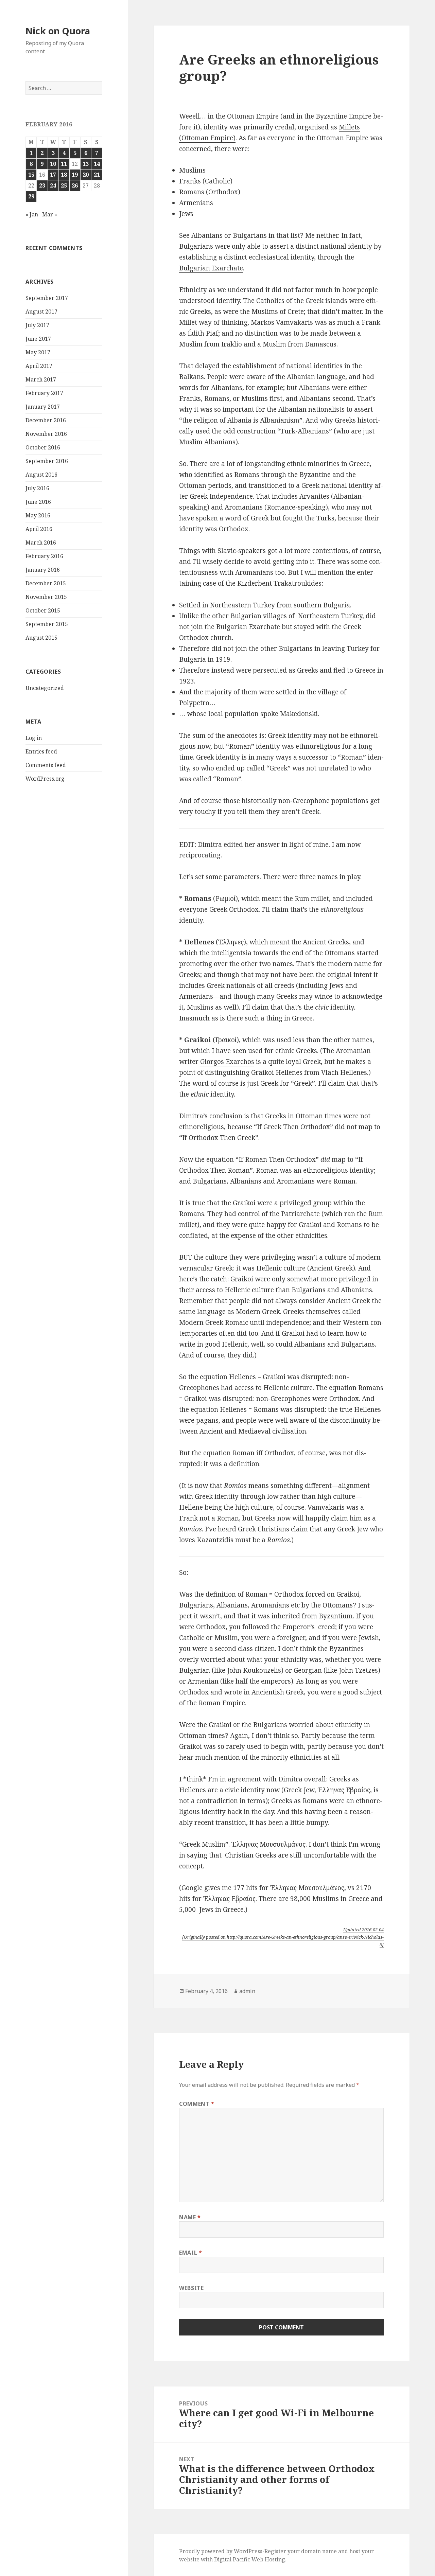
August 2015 (41, 638)
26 (75, 185)
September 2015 (47, 624)
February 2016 (44, 556)
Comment (197, 2104)
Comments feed (46, 765)
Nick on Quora (58, 31)
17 (53, 175)
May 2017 (38, 352)
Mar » (50, 214)
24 (53, 185)
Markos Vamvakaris (282, 322)
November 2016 (46, 434)
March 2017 (41, 379)
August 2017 (41, 312)
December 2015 (46, 583)
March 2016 (41, 543)
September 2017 (47, 298)
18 (64, 175)
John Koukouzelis (254, 1670)
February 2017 (44, 393)
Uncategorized (45, 688)
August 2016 (41, 475)
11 (64, 164)
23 (42, 185)
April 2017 (39, 366)
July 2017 (37, 325)
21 (97, 175)
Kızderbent (255, 583)
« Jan (32, 214)
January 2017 (43, 407)
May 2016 (38, 515)
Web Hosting (268, 2559)
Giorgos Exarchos (227, 1062)
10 (53, 164)
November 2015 (46, 597)
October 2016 (43, 447)
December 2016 (46, 420)
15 (31, 175)
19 (75, 175)
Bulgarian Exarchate (211, 268)
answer (268, 845)
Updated (363, 1930)
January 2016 (43, 570)
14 (97, 164)
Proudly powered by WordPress (221, 2551)
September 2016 (47, 461)
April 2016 (39, 529)
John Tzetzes (358, 1670)
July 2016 (37, 488)
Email (190, 2253)
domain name (319, 2551)
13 (86, 164)
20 (86, 175)
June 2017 (38, 339)
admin (247, 1991)
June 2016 (38, 502)
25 (64, 185)
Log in (34, 738)
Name (190, 2217)
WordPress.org (45, 779)
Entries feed (41, 751)
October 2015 (43, 610)
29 (31, 196)
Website (191, 2288)
